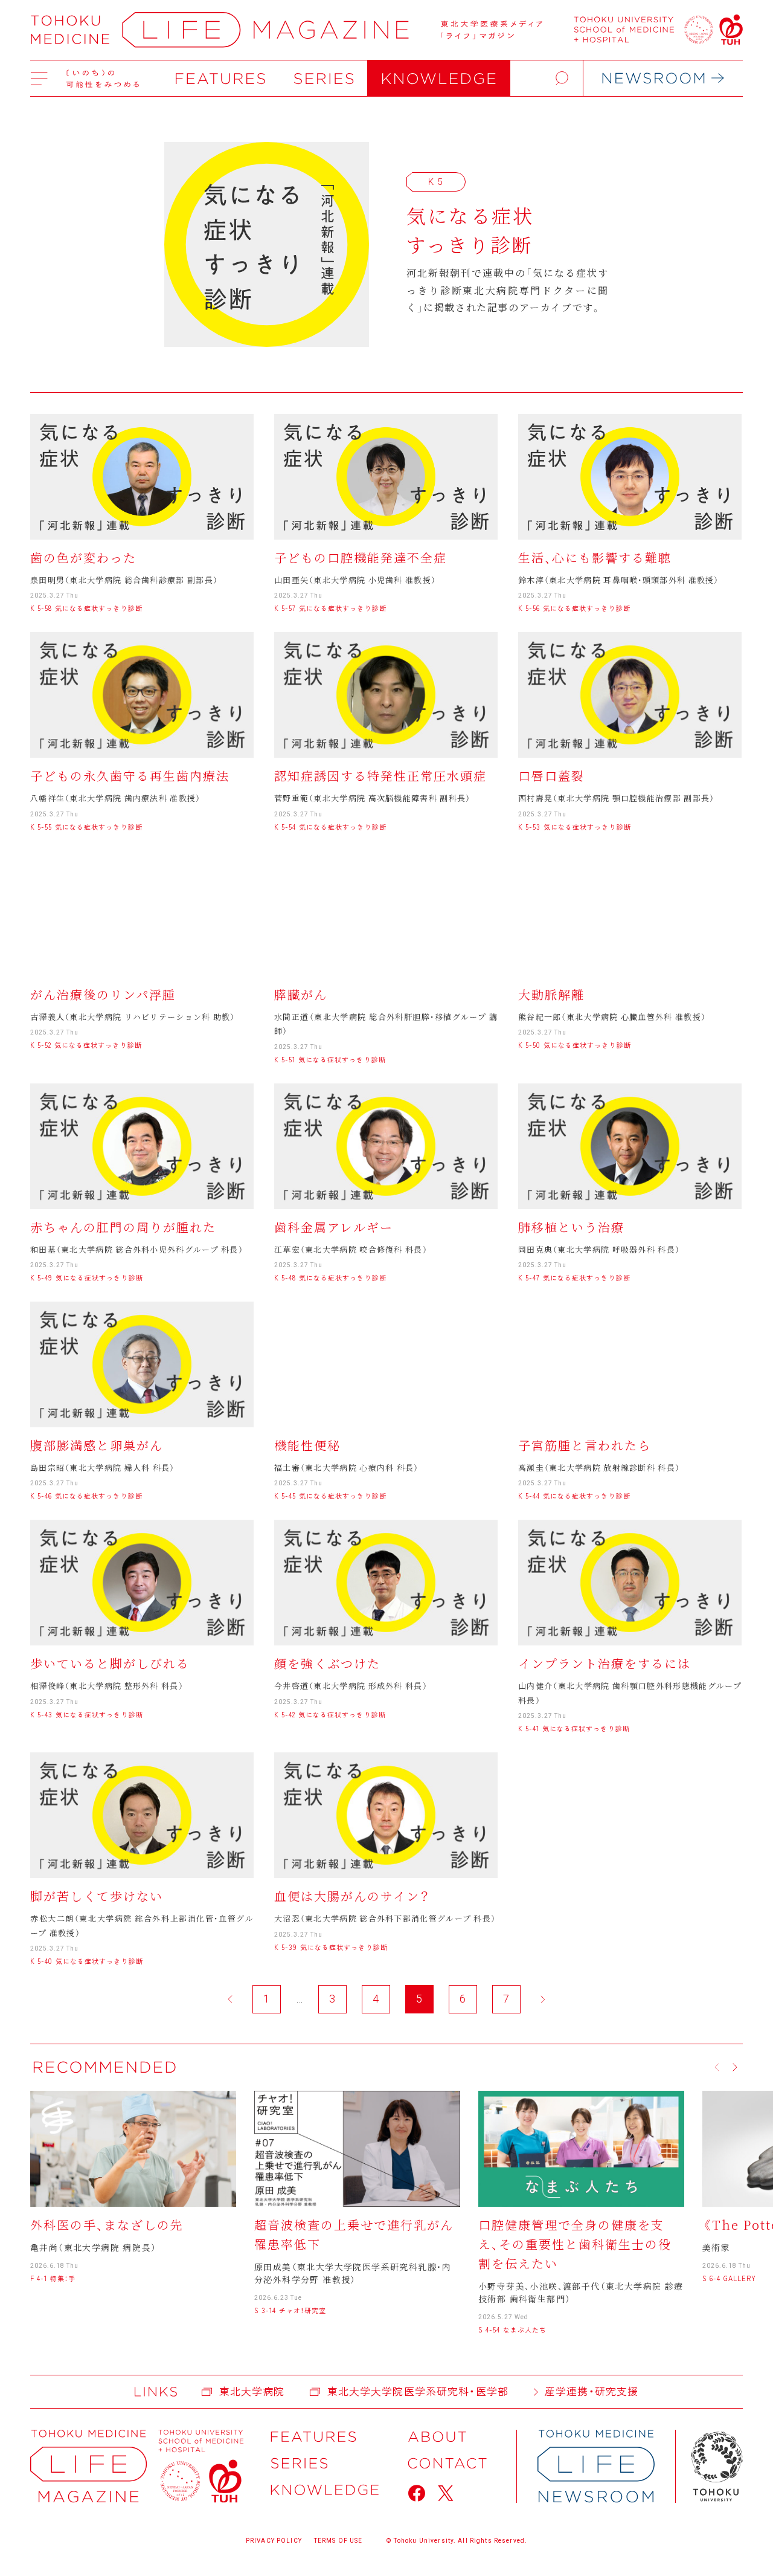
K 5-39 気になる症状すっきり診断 (331, 1947)
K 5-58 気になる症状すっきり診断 (86, 608)
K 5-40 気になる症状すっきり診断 (87, 1961)
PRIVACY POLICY (274, 2541)
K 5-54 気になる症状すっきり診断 (330, 827)
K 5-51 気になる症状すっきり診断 (330, 1059)
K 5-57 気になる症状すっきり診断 (330, 608)
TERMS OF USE (338, 2541)
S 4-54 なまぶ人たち (512, 2329)
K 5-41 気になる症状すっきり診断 (574, 1728)
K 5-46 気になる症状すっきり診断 (86, 1496)
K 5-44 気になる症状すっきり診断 (574, 1496)
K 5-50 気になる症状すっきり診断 (575, 1045)
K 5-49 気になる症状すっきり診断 (87, 1277)
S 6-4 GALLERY (729, 2278)
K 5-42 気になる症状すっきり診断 (330, 1714)
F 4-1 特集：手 (53, 2278)
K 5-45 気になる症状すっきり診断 (330, 1496)
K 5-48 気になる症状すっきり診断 (330, 1277)
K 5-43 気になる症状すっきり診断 (87, 1714)
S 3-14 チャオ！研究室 (290, 2310)
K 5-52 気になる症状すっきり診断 (86, 1045)
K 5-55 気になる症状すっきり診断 (86, 827)
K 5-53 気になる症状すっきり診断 (575, 827)
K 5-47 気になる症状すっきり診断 (574, 1277)
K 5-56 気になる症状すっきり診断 (574, 608)
